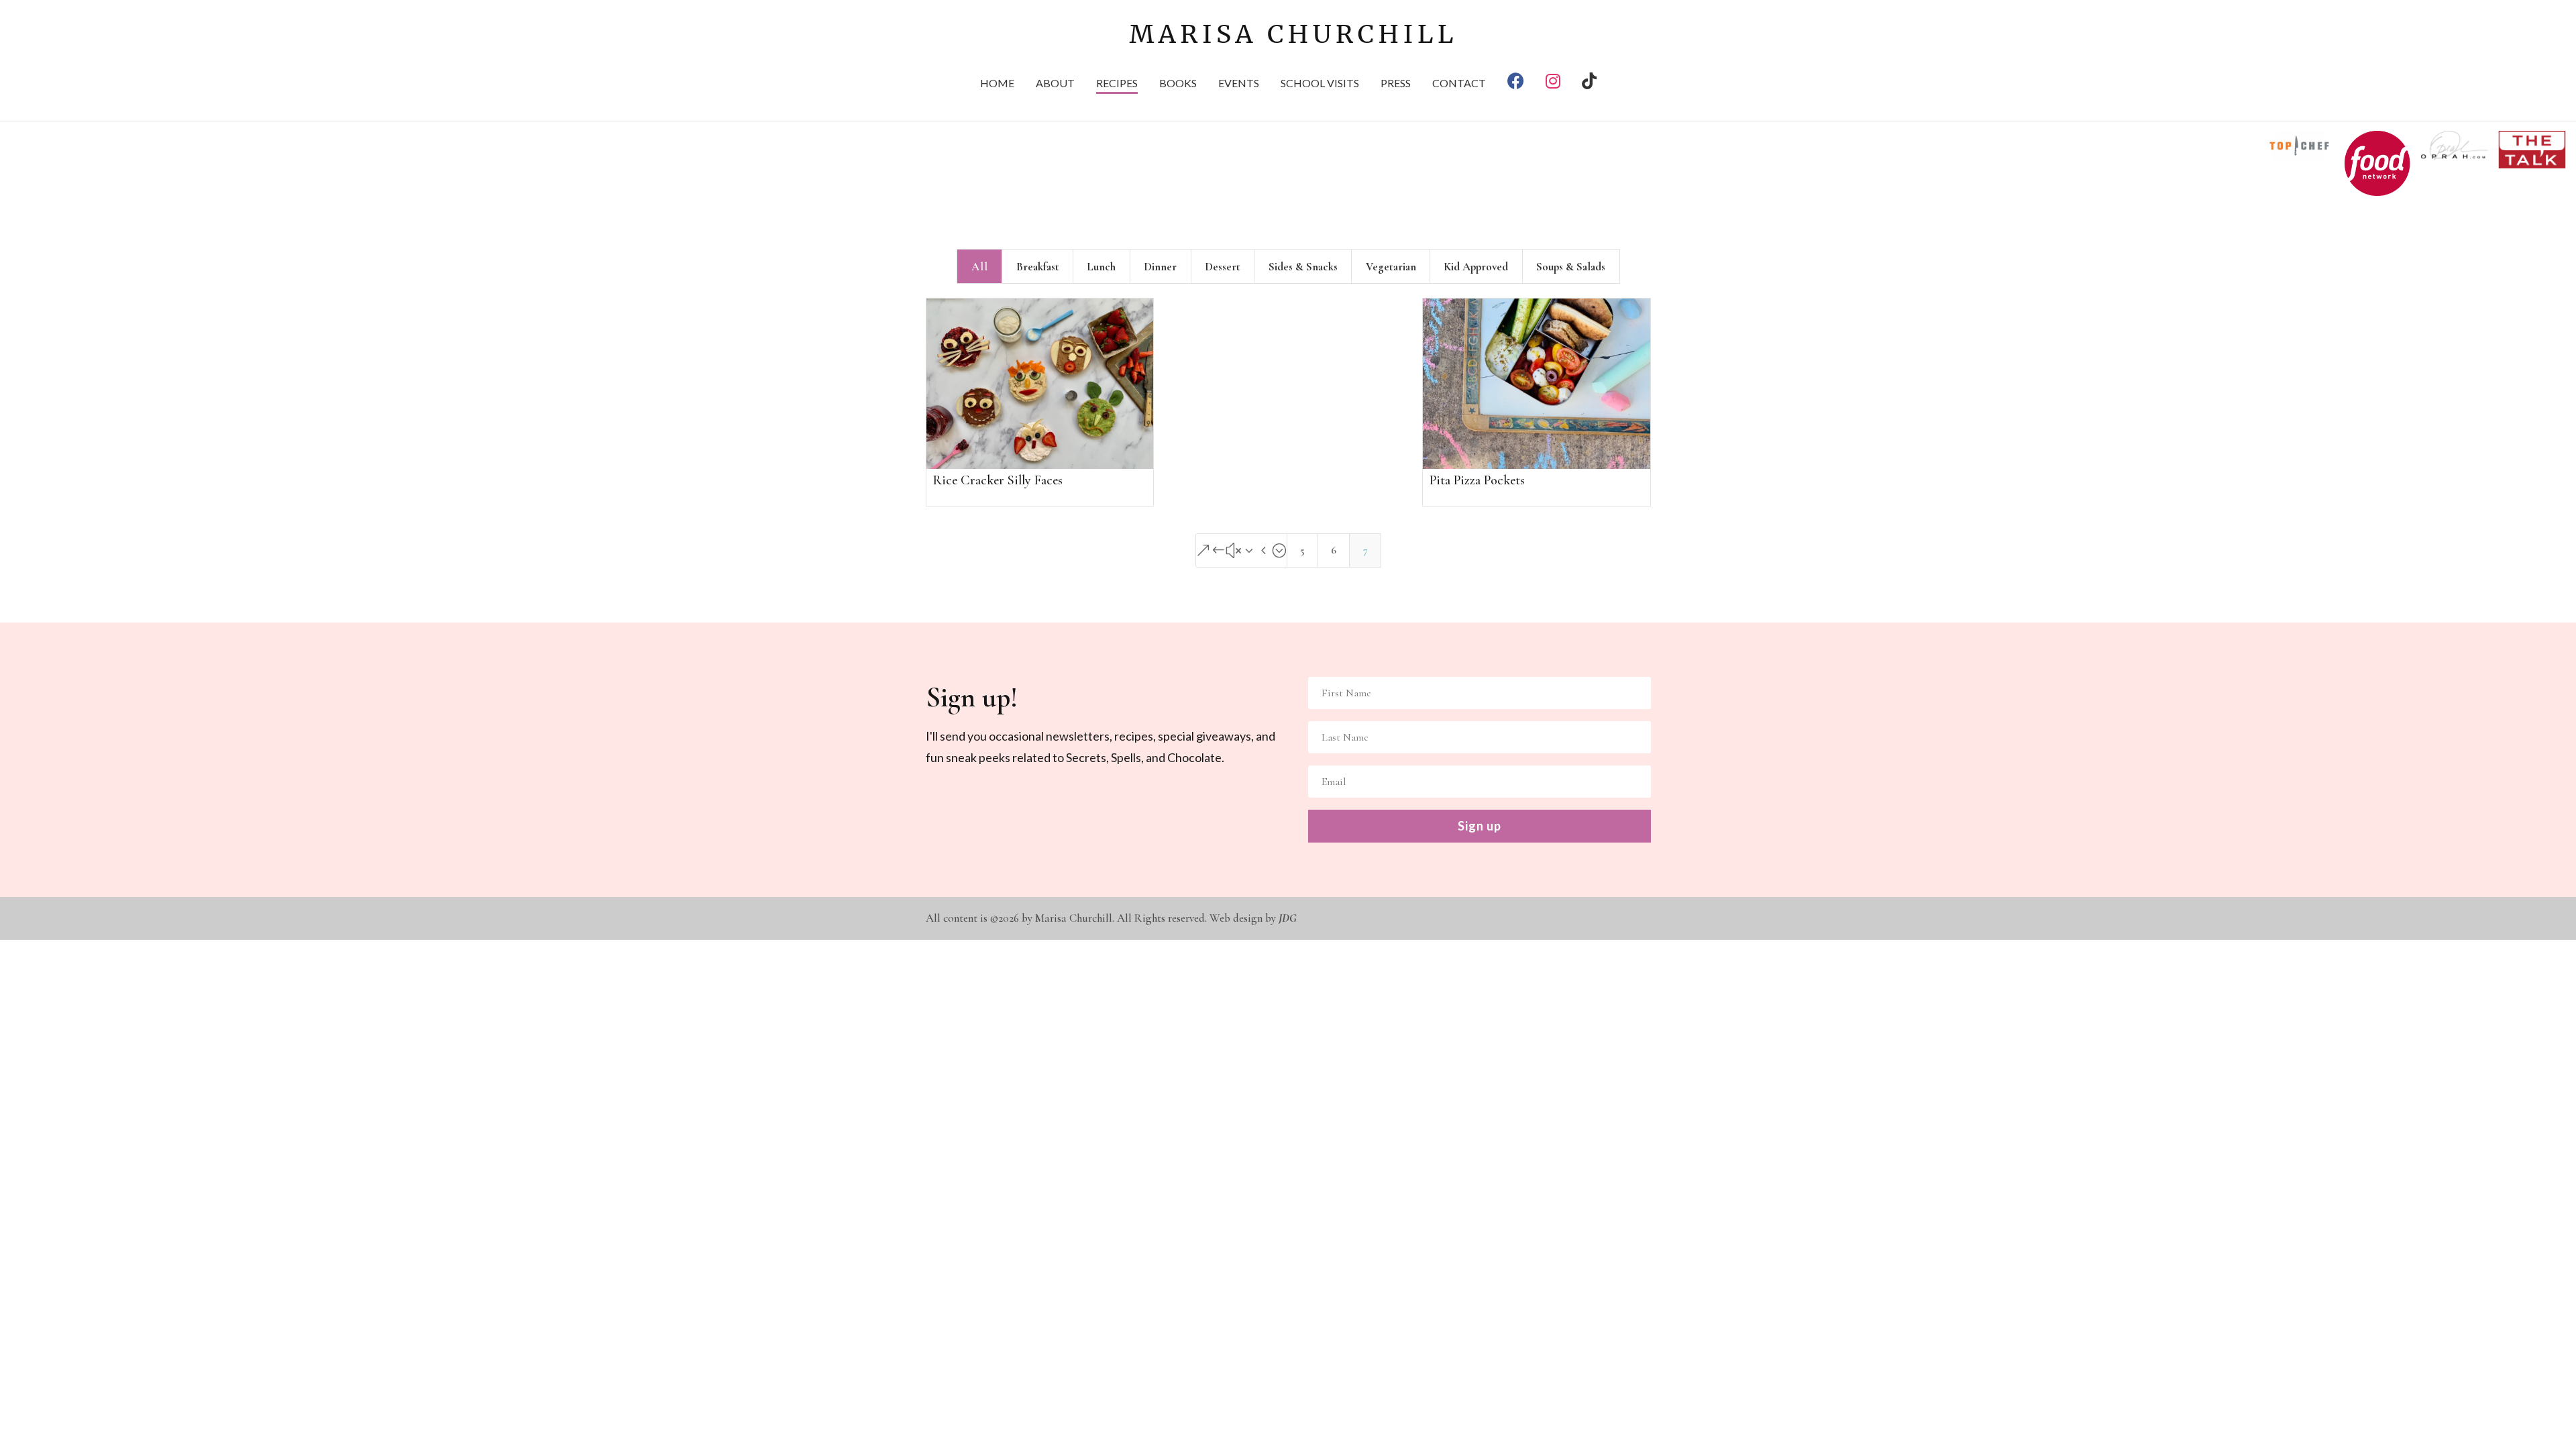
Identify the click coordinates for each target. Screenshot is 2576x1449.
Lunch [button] (1101, 267)
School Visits (1320, 84)
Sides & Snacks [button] (1303, 267)
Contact (1459, 84)
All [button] (980, 267)
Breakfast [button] (1038, 267)
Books (1178, 84)
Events (1239, 84)
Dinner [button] (1160, 267)
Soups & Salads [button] (1571, 267)
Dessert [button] (1223, 267)
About (1055, 84)
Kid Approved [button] (1476, 267)
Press (1396, 84)
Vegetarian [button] (1391, 267)
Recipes (1117, 84)
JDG (1288, 918)
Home (997, 84)
